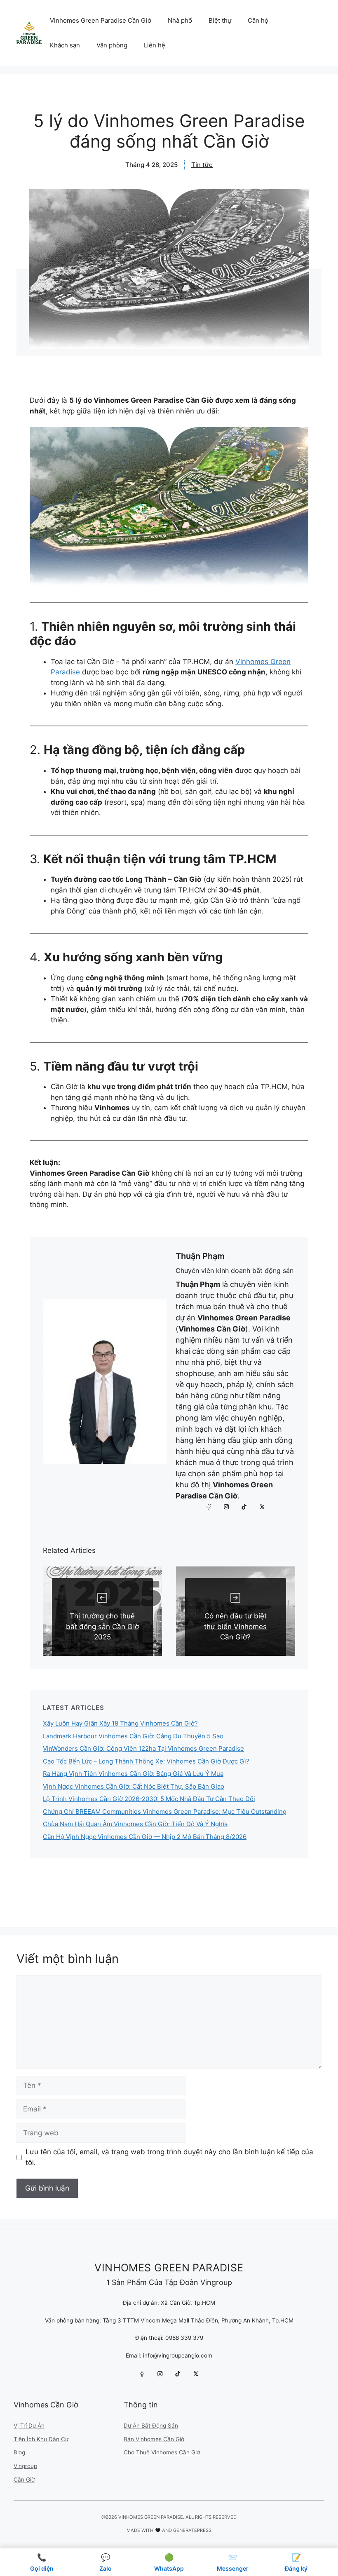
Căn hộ (258, 20)
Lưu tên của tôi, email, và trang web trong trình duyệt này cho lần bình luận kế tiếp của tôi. (169, 2157)
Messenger (233, 2562)
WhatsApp (169, 2562)
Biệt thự (220, 20)
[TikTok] (244, 1507)
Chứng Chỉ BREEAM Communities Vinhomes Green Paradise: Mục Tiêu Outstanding (165, 1812)
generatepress (192, 2530)
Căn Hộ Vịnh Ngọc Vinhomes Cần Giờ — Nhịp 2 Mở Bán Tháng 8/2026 (145, 1837)
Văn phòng (112, 45)
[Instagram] (227, 1507)
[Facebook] (209, 1507)
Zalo (106, 2562)
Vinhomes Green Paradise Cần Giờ (101, 20)
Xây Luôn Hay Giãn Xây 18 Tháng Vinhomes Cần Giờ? (120, 1723)
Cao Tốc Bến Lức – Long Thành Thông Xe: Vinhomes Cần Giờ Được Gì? (146, 1761)
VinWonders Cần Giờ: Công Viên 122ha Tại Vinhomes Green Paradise (143, 1748)
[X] (262, 1507)
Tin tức (202, 165)
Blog (19, 2452)
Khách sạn (65, 45)
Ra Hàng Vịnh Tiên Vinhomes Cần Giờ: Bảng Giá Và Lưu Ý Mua (133, 1774)
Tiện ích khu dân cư (41, 2439)
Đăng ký (296, 2562)
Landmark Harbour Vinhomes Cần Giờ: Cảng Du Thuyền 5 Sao (133, 1736)
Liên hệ (155, 45)
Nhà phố (180, 20)
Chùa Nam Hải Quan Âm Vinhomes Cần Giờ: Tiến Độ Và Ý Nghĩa (135, 1824)
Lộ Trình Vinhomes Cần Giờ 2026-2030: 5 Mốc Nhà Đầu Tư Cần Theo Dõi (149, 1799)
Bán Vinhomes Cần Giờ (154, 2439)
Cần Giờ (24, 2480)
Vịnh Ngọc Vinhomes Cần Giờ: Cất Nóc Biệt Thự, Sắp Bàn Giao (134, 1786)
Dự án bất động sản (151, 2426)
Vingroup (25, 2466)
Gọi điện (42, 2562)
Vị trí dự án (29, 2426)
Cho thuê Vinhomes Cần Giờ (162, 2452)
